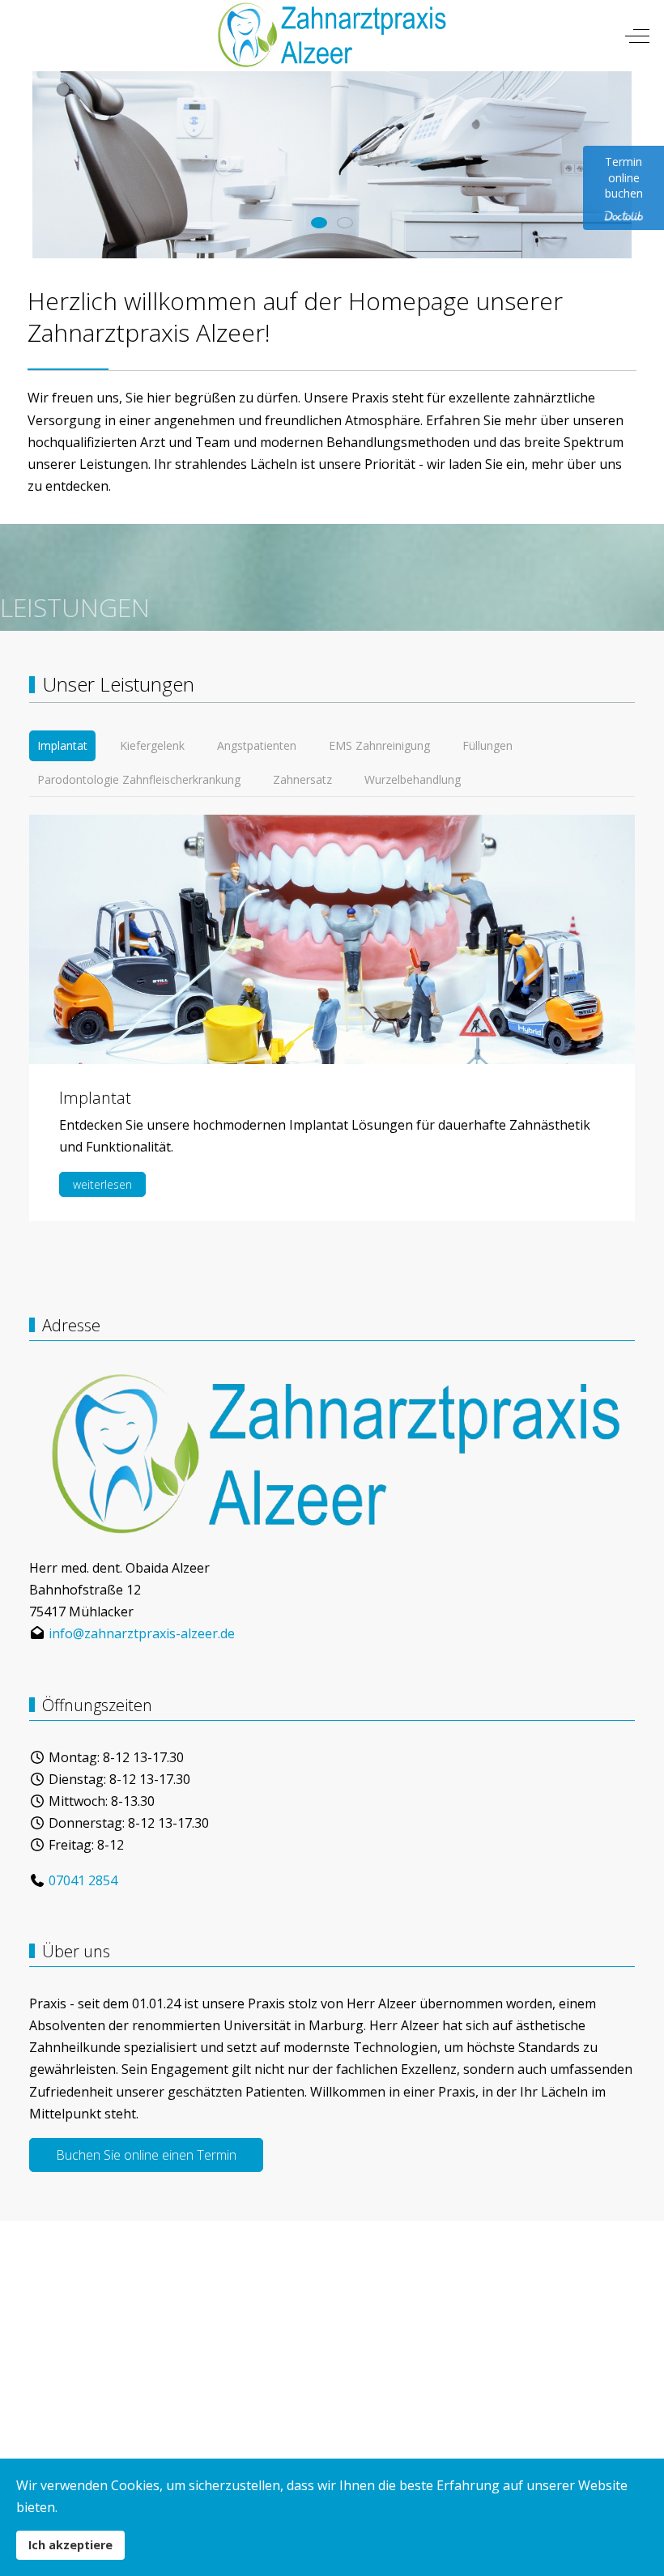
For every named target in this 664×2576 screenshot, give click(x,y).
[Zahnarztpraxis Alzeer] (330, 36)
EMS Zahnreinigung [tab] (379, 745)
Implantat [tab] (62, 745)
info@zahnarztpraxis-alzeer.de (142, 1633)
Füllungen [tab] (487, 745)
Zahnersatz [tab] (302, 779)
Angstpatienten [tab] (257, 745)
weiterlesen (102, 1184)
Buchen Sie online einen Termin (146, 2155)
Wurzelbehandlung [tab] (413, 779)
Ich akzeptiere (70, 2545)
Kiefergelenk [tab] (152, 745)
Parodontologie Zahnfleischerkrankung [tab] (139, 779)
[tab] (319, 223)
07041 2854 (83, 1880)
